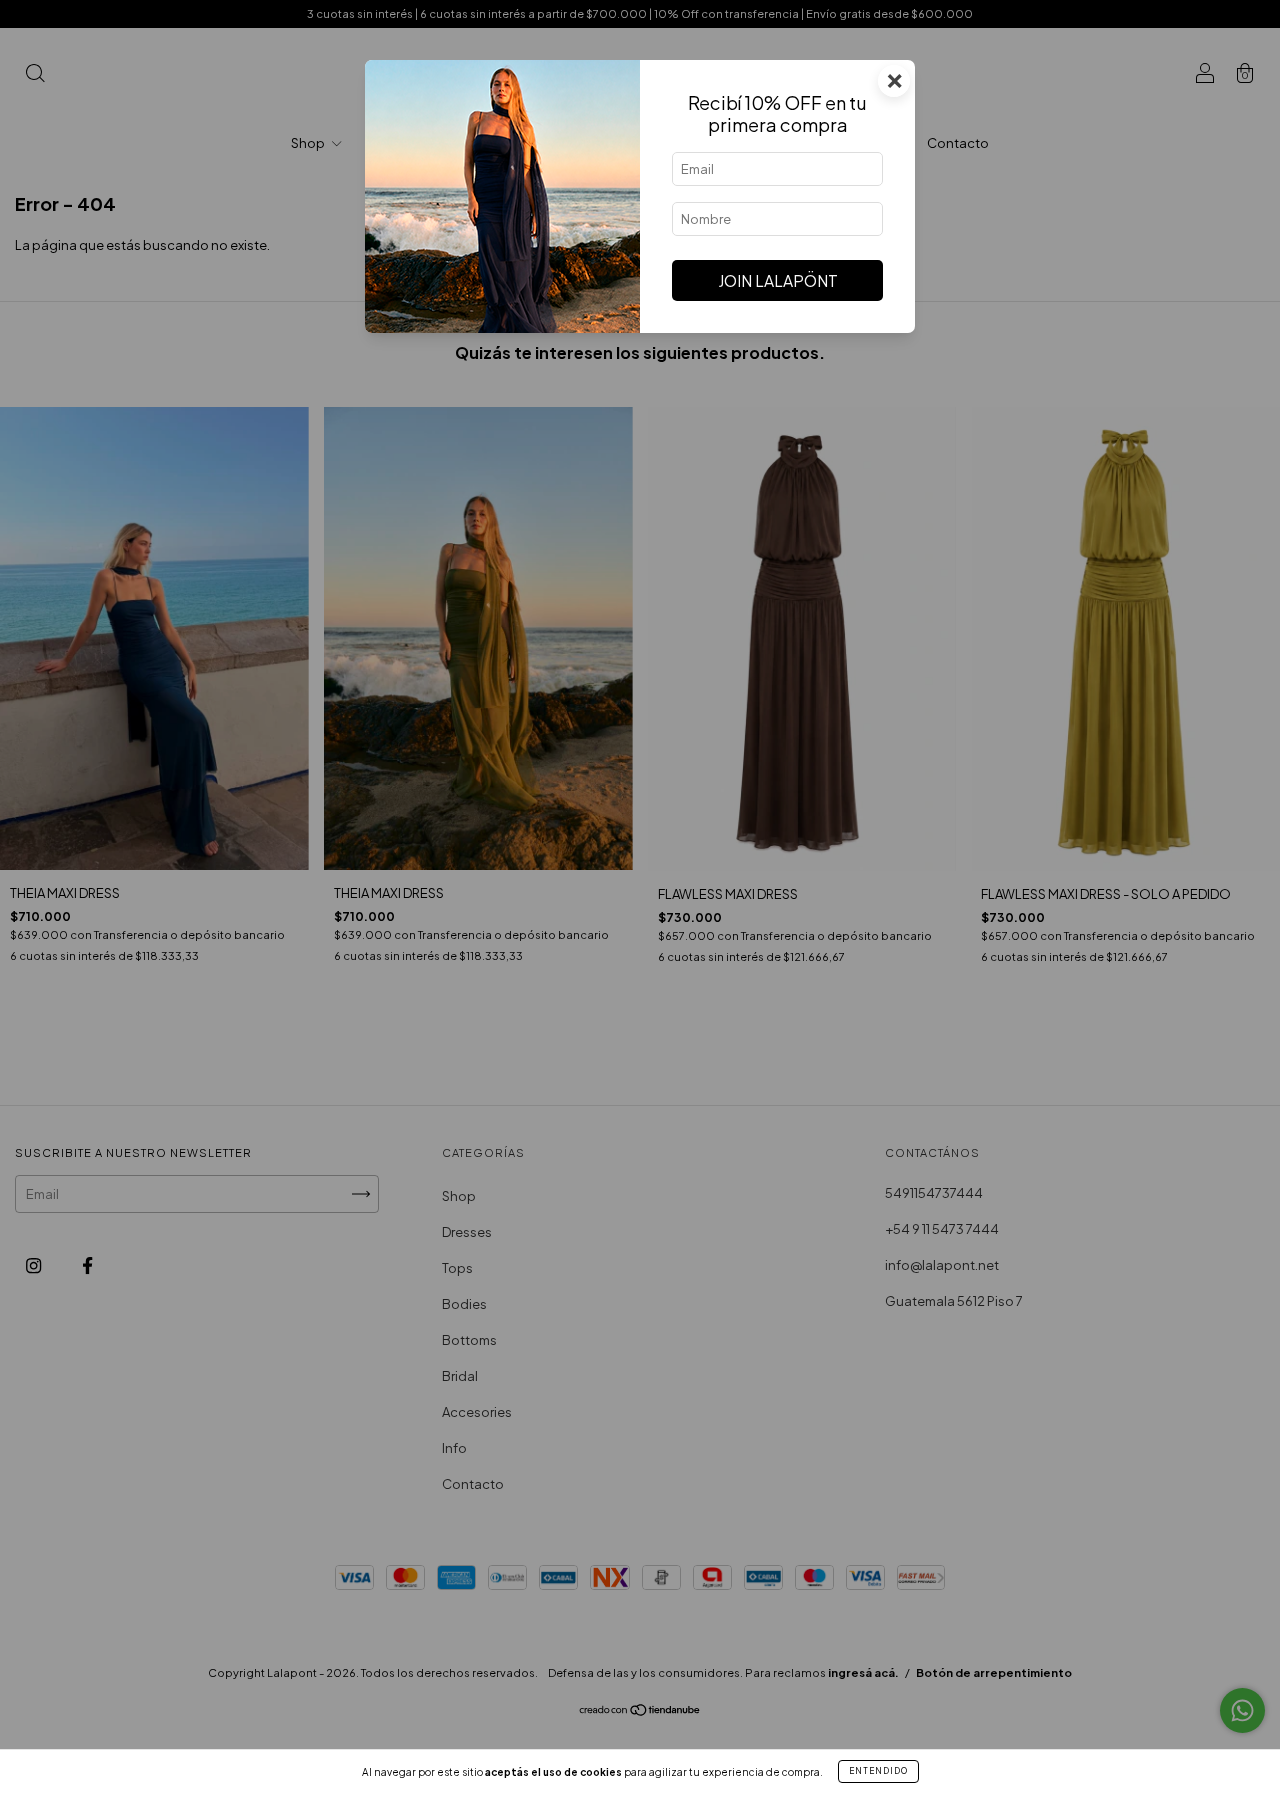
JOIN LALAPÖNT (778, 280)
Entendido (878, 1771)
